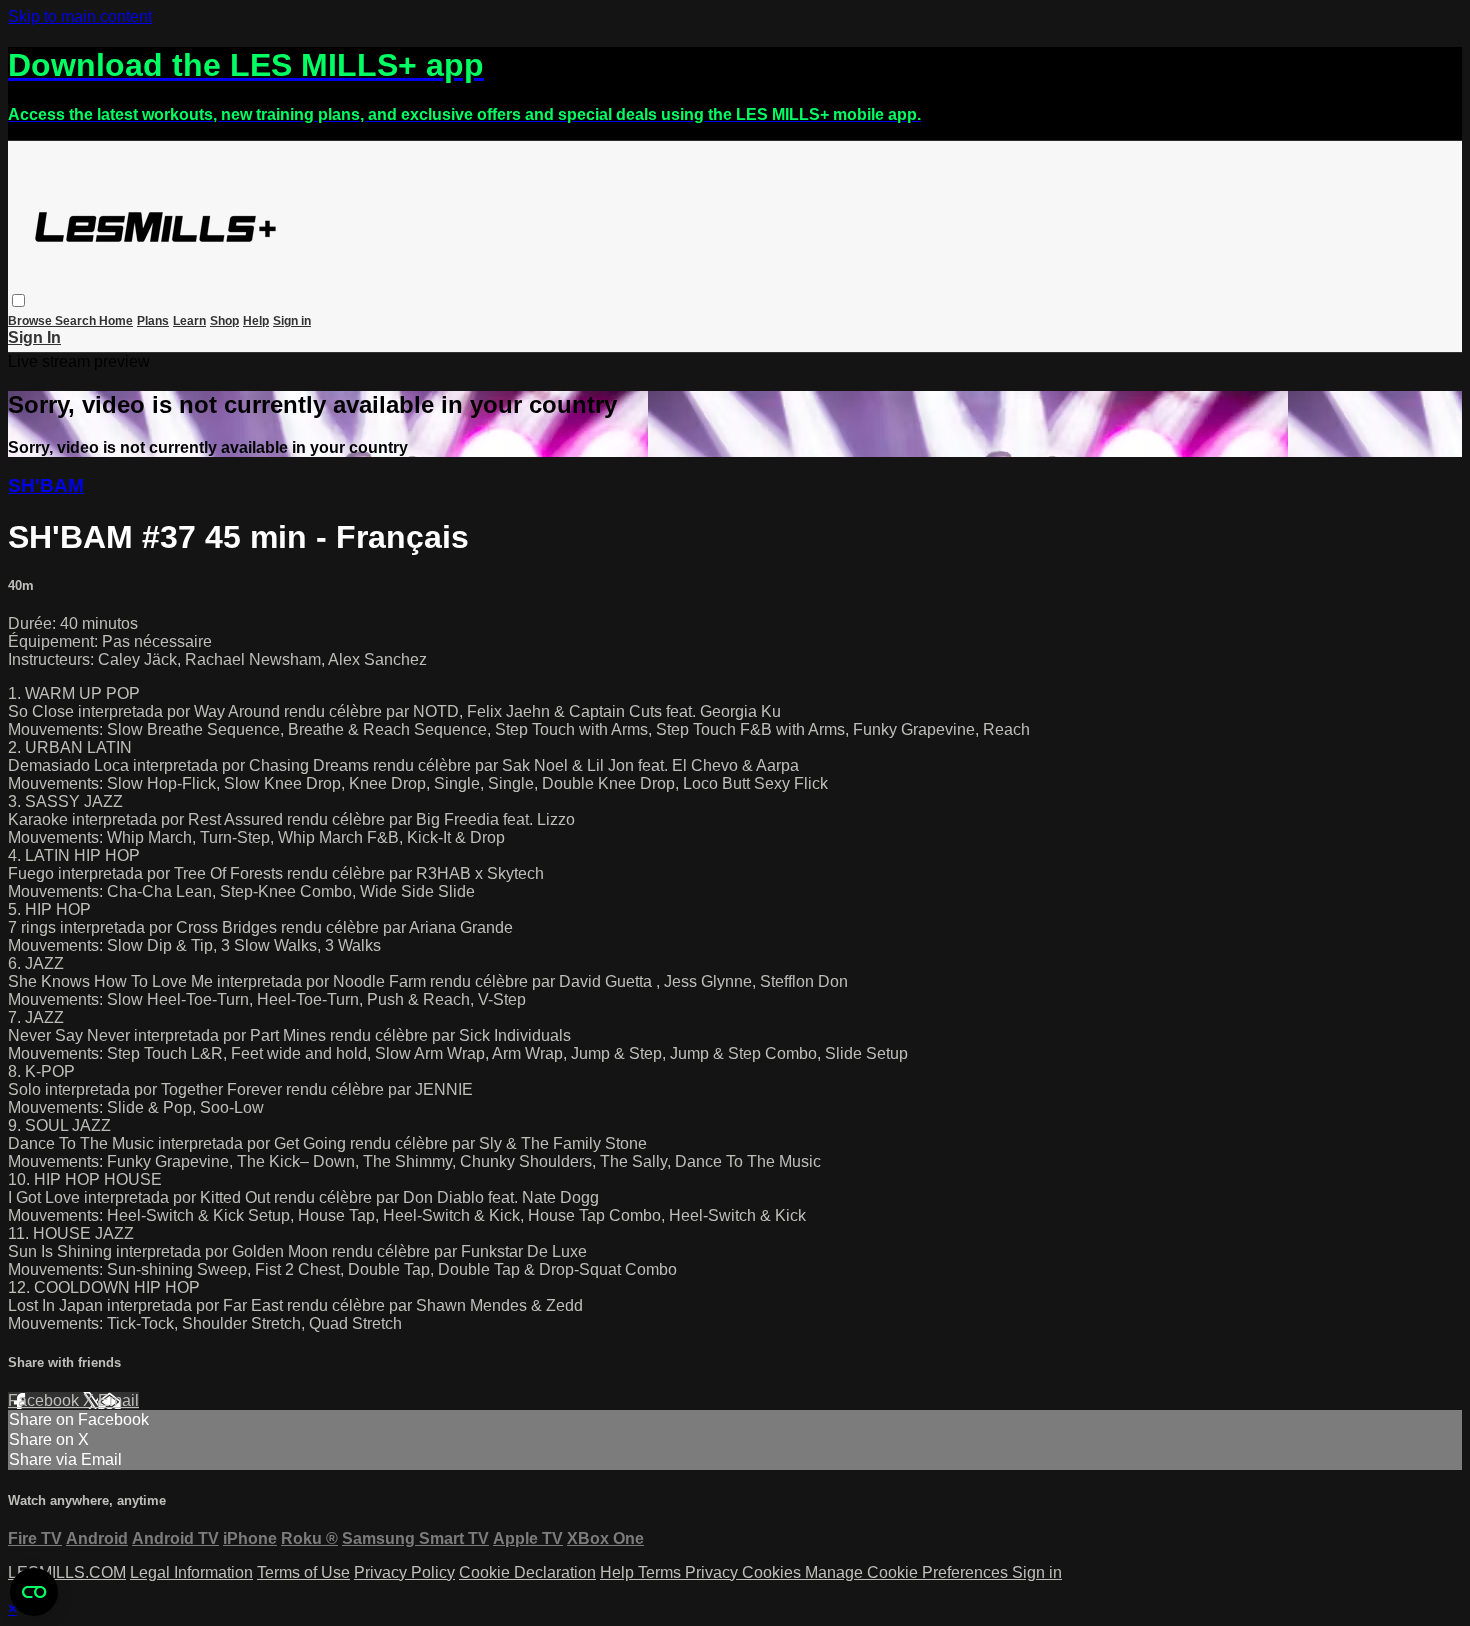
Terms (661, 1572)
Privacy (713, 1572)
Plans (153, 321)
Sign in (292, 321)
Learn (189, 321)
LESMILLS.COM (67, 1572)
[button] (18, 300)
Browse (31, 321)
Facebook (45, 1400)
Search (77, 321)
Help (256, 321)
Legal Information (191, 1572)
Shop (224, 321)
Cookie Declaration (527, 1572)
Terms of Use (303, 1572)
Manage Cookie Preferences (908, 1572)
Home (116, 321)
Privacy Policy (404, 1572)
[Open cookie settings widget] (34, 1592)
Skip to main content (80, 16)
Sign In (34, 337)
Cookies (773, 1572)
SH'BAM (46, 485)
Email (118, 1400)
